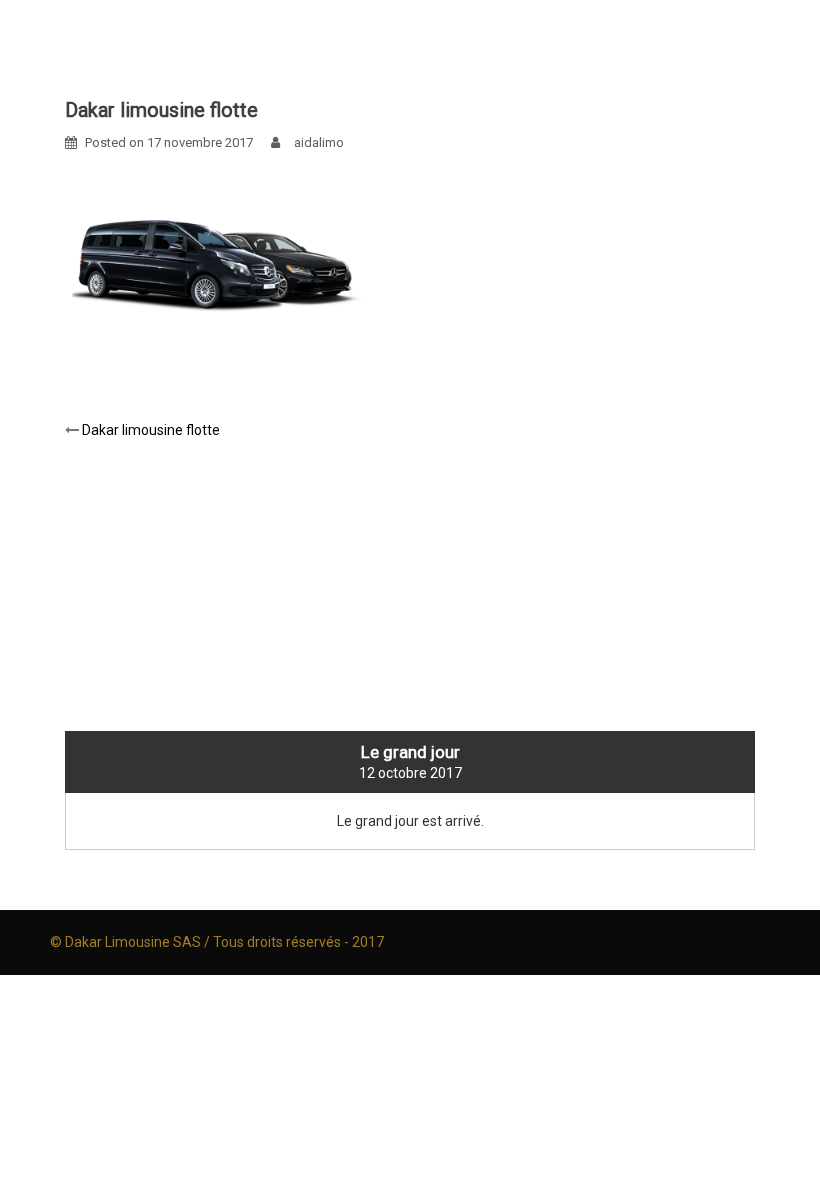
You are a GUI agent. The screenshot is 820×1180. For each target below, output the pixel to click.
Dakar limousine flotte (151, 430)
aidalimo (319, 142)
